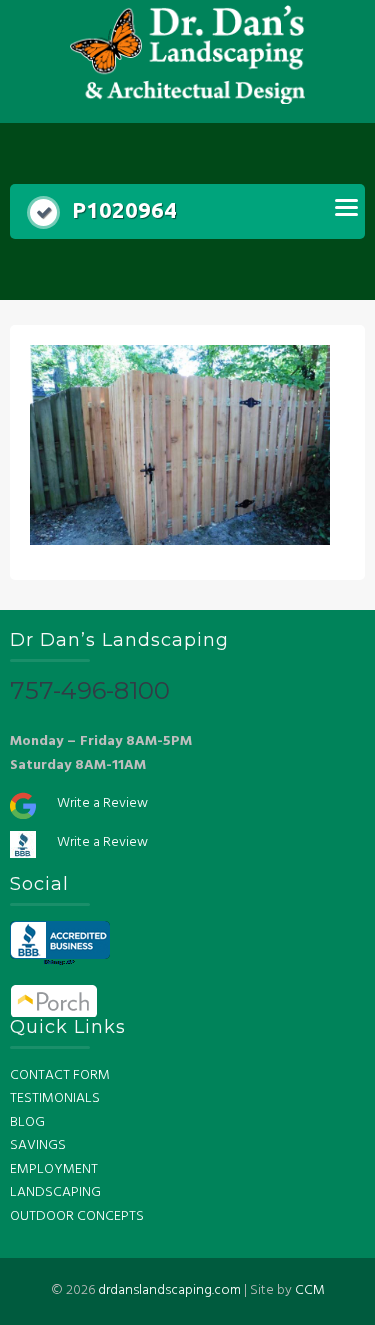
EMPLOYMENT (54, 1169)
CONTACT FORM (60, 1075)
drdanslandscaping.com (169, 1290)
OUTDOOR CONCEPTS (77, 1216)
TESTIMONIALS (55, 1098)
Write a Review (102, 803)
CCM (310, 1290)
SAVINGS (38, 1145)
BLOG (27, 1122)
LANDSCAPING (55, 1192)
